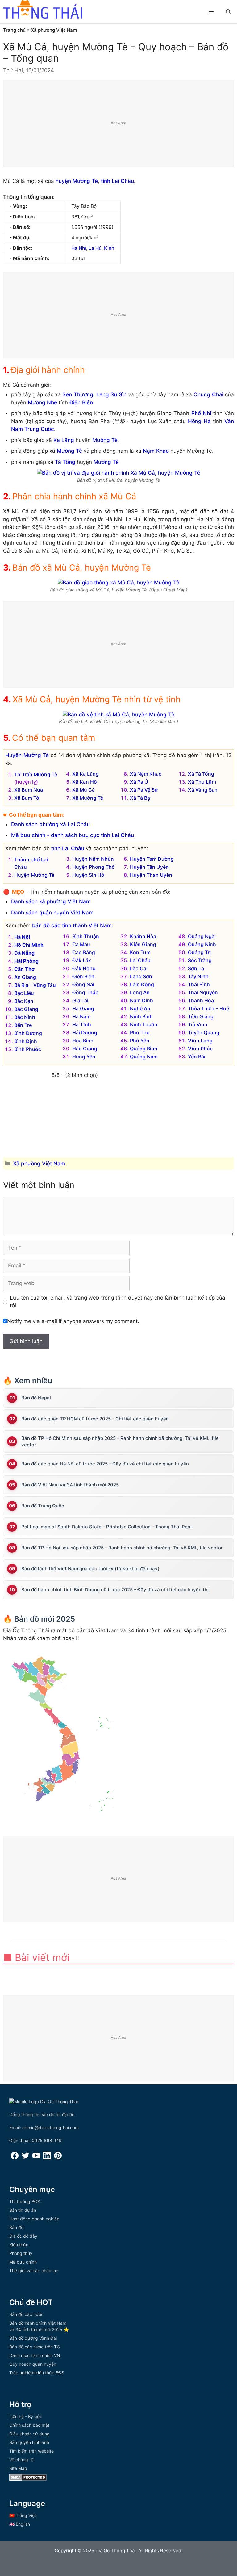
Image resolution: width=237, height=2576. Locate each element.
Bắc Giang (26, 1009)
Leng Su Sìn (111, 394)
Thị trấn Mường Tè (36, 774)
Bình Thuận (86, 936)
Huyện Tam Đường (152, 859)
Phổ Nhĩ (201, 413)
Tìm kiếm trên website (31, 2451)
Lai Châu (140, 960)
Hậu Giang (85, 1049)
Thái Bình (199, 984)
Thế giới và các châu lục (34, 2271)
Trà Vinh (198, 1024)
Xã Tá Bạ (140, 798)
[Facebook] (15, 2158)
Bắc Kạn (24, 1001)
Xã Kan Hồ (85, 782)
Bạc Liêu (24, 993)
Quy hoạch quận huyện (33, 2364)
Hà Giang (83, 1008)
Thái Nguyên (203, 992)
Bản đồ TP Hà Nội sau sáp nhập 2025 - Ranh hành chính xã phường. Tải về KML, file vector (122, 1548)
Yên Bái (197, 1057)
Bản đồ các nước (26, 2314)
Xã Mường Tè (88, 798)
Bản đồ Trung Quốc (43, 1506)
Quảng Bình (144, 1049)
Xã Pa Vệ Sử (144, 790)
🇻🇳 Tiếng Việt (23, 2515)
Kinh (109, 248)
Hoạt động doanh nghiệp (34, 2219)
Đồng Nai (83, 984)
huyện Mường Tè (77, 181)
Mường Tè (105, 440)
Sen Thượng (78, 394)
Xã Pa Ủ (139, 782)
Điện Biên (81, 402)
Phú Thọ (140, 1032)
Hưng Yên (84, 1057)
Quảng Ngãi (202, 936)
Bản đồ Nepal (36, 1398)
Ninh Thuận (144, 1024)
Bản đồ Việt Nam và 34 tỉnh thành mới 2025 (70, 1485)
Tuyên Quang (204, 1032)
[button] (228, 12)
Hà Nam (81, 1016)
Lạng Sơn (141, 976)
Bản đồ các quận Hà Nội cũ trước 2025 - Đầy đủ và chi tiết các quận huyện (105, 1464)
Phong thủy (21, 2253)
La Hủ (95, 248)
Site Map (18, 2468)
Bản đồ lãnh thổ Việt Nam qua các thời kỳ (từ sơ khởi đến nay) (90, 1569)
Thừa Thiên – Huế (208, 1008)
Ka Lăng (64, 440)
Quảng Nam (144, 1057)
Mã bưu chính (23, 2262)
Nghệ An (140, 1008)
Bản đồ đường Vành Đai (33, 2338)
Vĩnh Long (200, 1041)
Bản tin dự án (23, 2210)
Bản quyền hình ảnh (29, 2442)
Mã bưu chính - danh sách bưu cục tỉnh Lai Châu (73, 835)
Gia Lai (80, 1000)
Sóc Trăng (200, 960)
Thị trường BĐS (25, 2201)
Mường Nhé (42, 402)
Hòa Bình (83, 1041)
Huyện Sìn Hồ (88, 875)
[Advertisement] (119, 124)
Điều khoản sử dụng (29, 2434)
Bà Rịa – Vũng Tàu (35, 985)
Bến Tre (23, 1025)
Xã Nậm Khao (146, 774)
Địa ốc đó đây (23, 2236)
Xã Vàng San (203, 790)
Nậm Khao (156, 451)
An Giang (25, 977)
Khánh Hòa (143, 936)
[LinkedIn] (47, 2158)
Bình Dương (28, 1033)
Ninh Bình (141, 1016)
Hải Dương (85, 1032)
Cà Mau (81, 944)
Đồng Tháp (85, 992)
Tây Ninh (198, 976)
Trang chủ (14, 30)
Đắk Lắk (82, 960)
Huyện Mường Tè (27, 755)
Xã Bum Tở (27, 798)
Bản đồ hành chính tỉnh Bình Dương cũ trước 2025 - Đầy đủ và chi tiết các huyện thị (115, 1590)
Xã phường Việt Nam (54, 30)
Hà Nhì (79, 248)
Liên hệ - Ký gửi (25, 2416)
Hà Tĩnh (82, 1024)
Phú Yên (140, 1041)
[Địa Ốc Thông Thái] (43, 10)
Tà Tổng (65, 462)
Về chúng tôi (22, 2460)
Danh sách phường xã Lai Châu (50, 824)
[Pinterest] (58, 2158)
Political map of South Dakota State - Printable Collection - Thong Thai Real (106, 1527)
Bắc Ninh (25, 1017)
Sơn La (196, 968)
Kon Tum (140, 952)
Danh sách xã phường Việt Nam (51, 901)
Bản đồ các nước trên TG (35, 2347)
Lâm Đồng (142, 984)
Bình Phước (28, 1049)
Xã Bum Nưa (29, 790)
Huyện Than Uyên (151, 875)
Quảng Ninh (202, 944)
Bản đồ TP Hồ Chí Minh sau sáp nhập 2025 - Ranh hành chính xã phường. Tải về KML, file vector (120, 1441)
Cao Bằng (84, 952)
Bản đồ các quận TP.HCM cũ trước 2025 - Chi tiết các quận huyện (95, 1419)
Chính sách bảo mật (29, 2425)
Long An (140, 992)
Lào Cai (139, 968)
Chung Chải (208, 394)
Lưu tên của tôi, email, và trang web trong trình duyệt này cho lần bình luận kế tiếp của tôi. (118, 1302)
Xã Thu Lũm (202, 782)
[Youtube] (36, 2158)
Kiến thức (19, 2245)
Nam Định (141, 1000)
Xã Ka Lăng (85, 774)
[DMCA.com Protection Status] (28, 2479)
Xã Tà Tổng (201, 774)
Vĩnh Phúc (200, 1049)
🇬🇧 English (20, 2524)
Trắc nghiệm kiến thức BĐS (37, 2373)
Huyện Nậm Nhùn (93, 859)
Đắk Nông (84, 968)
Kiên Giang (143, 944)
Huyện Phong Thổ (94, 867)
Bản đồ (16, 2227)
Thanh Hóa (201, 1000)
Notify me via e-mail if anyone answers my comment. (73, 1321)
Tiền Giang (201, 1016)
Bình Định (26, 1041)
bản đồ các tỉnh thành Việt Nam (72, 925)
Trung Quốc (39, 429)
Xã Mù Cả (83, 790)
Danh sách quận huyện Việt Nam (52, 913)
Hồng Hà (199, 421)
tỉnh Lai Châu (117, 181)
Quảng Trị (199, 952)
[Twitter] (25, 2158)
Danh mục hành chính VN (35, 2355)
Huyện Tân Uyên (149, 867)
